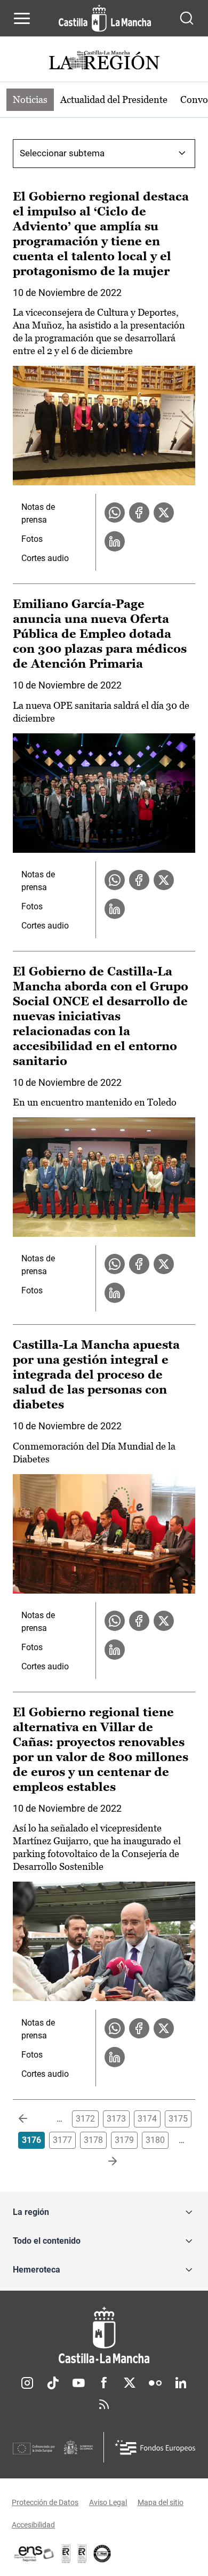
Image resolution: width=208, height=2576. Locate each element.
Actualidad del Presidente (114, 99)
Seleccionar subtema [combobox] (62, 153)
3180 (155, 2140)
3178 (93, 2140)
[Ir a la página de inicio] (105, 18)
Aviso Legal (108, 2502)
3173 (116, 2119)
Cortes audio (45, 558)
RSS (104, 2404)
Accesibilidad (33, 2525)
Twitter (130, 2383)
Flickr (155, 2383)
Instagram (27, 2383)
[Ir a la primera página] (31, 2119)
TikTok (53, 2383)
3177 (62, 2140)
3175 (178, 2119)
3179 (124, 2140)
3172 (85, 2119)
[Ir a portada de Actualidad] (104, 62)
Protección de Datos (45, 2502)
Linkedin (181, 2383)
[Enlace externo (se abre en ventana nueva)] (82, 2554)
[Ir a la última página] (104, 2162)
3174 (147, 2119)
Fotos (32, 539)
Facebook (104, 2383)
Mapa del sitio (161, 2502)
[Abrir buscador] (187, 18)
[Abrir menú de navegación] (22, 18)
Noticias (30, 99)
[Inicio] (104, 2335)
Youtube (78, 2383)
